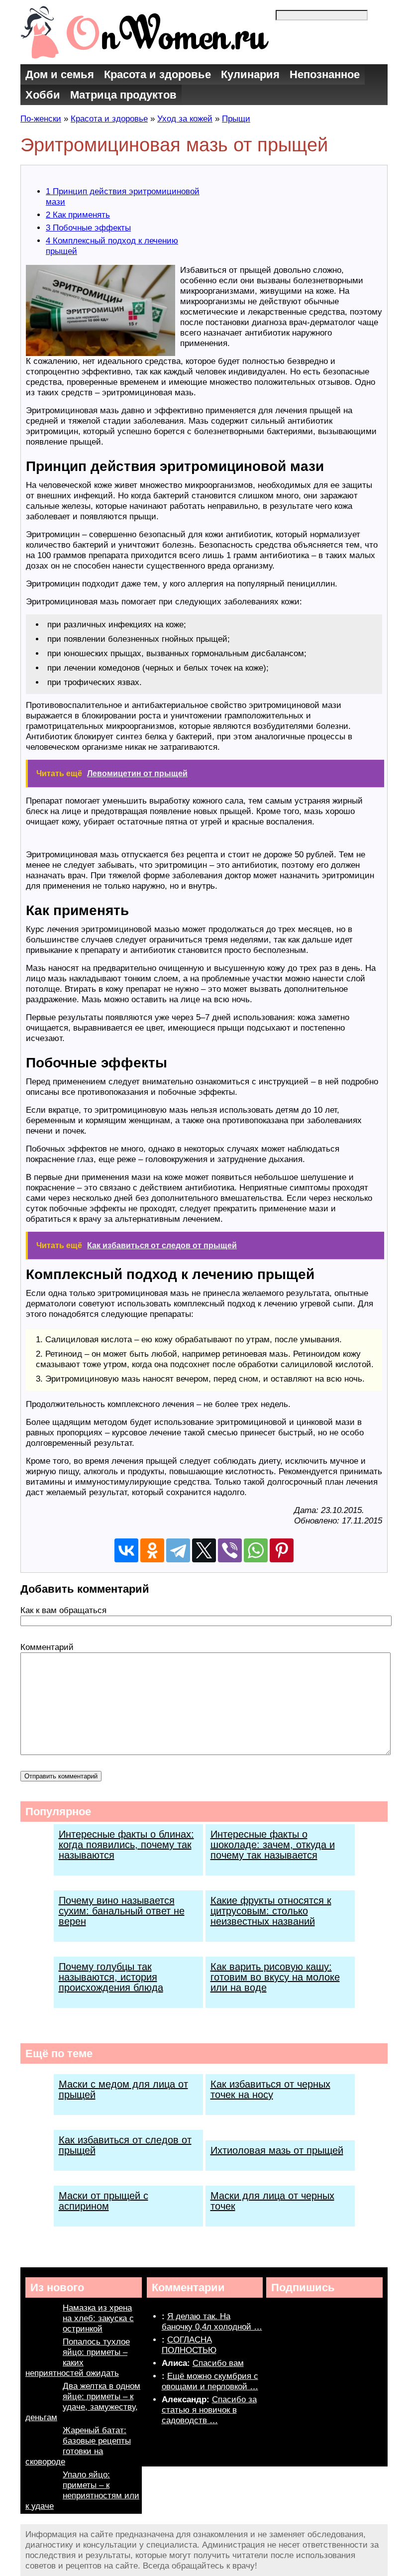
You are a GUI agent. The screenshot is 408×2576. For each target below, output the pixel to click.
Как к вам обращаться (63, 1610)
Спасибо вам (218, 2363)
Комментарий (47, 1647)
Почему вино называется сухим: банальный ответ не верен (122, 1911)
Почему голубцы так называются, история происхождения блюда (111, 1977)
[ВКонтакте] (126, 1550)
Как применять (78, 215)
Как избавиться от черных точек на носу (270, 2089)
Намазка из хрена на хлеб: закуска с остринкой (98, 2318)
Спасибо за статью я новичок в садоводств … (209, 2410)
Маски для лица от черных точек (272, 2201)
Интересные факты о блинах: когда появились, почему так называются (126, 1845)
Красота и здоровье (157, 74)
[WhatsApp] (256, 1550)
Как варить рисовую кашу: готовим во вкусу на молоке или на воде (275, 1977)
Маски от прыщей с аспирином (103, 2201)
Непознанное (325, 74)
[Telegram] (178, 1550)
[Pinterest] (282, 1550)
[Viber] (230, 1550)
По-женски (41, 119)
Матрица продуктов (123, 95)
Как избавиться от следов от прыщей (125, 2145)
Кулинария (250, 74)
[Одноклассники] (152, 1550)
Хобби (43, 95)
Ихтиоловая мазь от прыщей (277, 2150)
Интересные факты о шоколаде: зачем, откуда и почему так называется (273, 1845)
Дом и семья (60, 74)
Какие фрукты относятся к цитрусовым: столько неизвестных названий (271, 1911)
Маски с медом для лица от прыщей (123, 2089)
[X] (204, 1550)
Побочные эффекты (88, 228)
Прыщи (236, 119)
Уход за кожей (185, 119)
